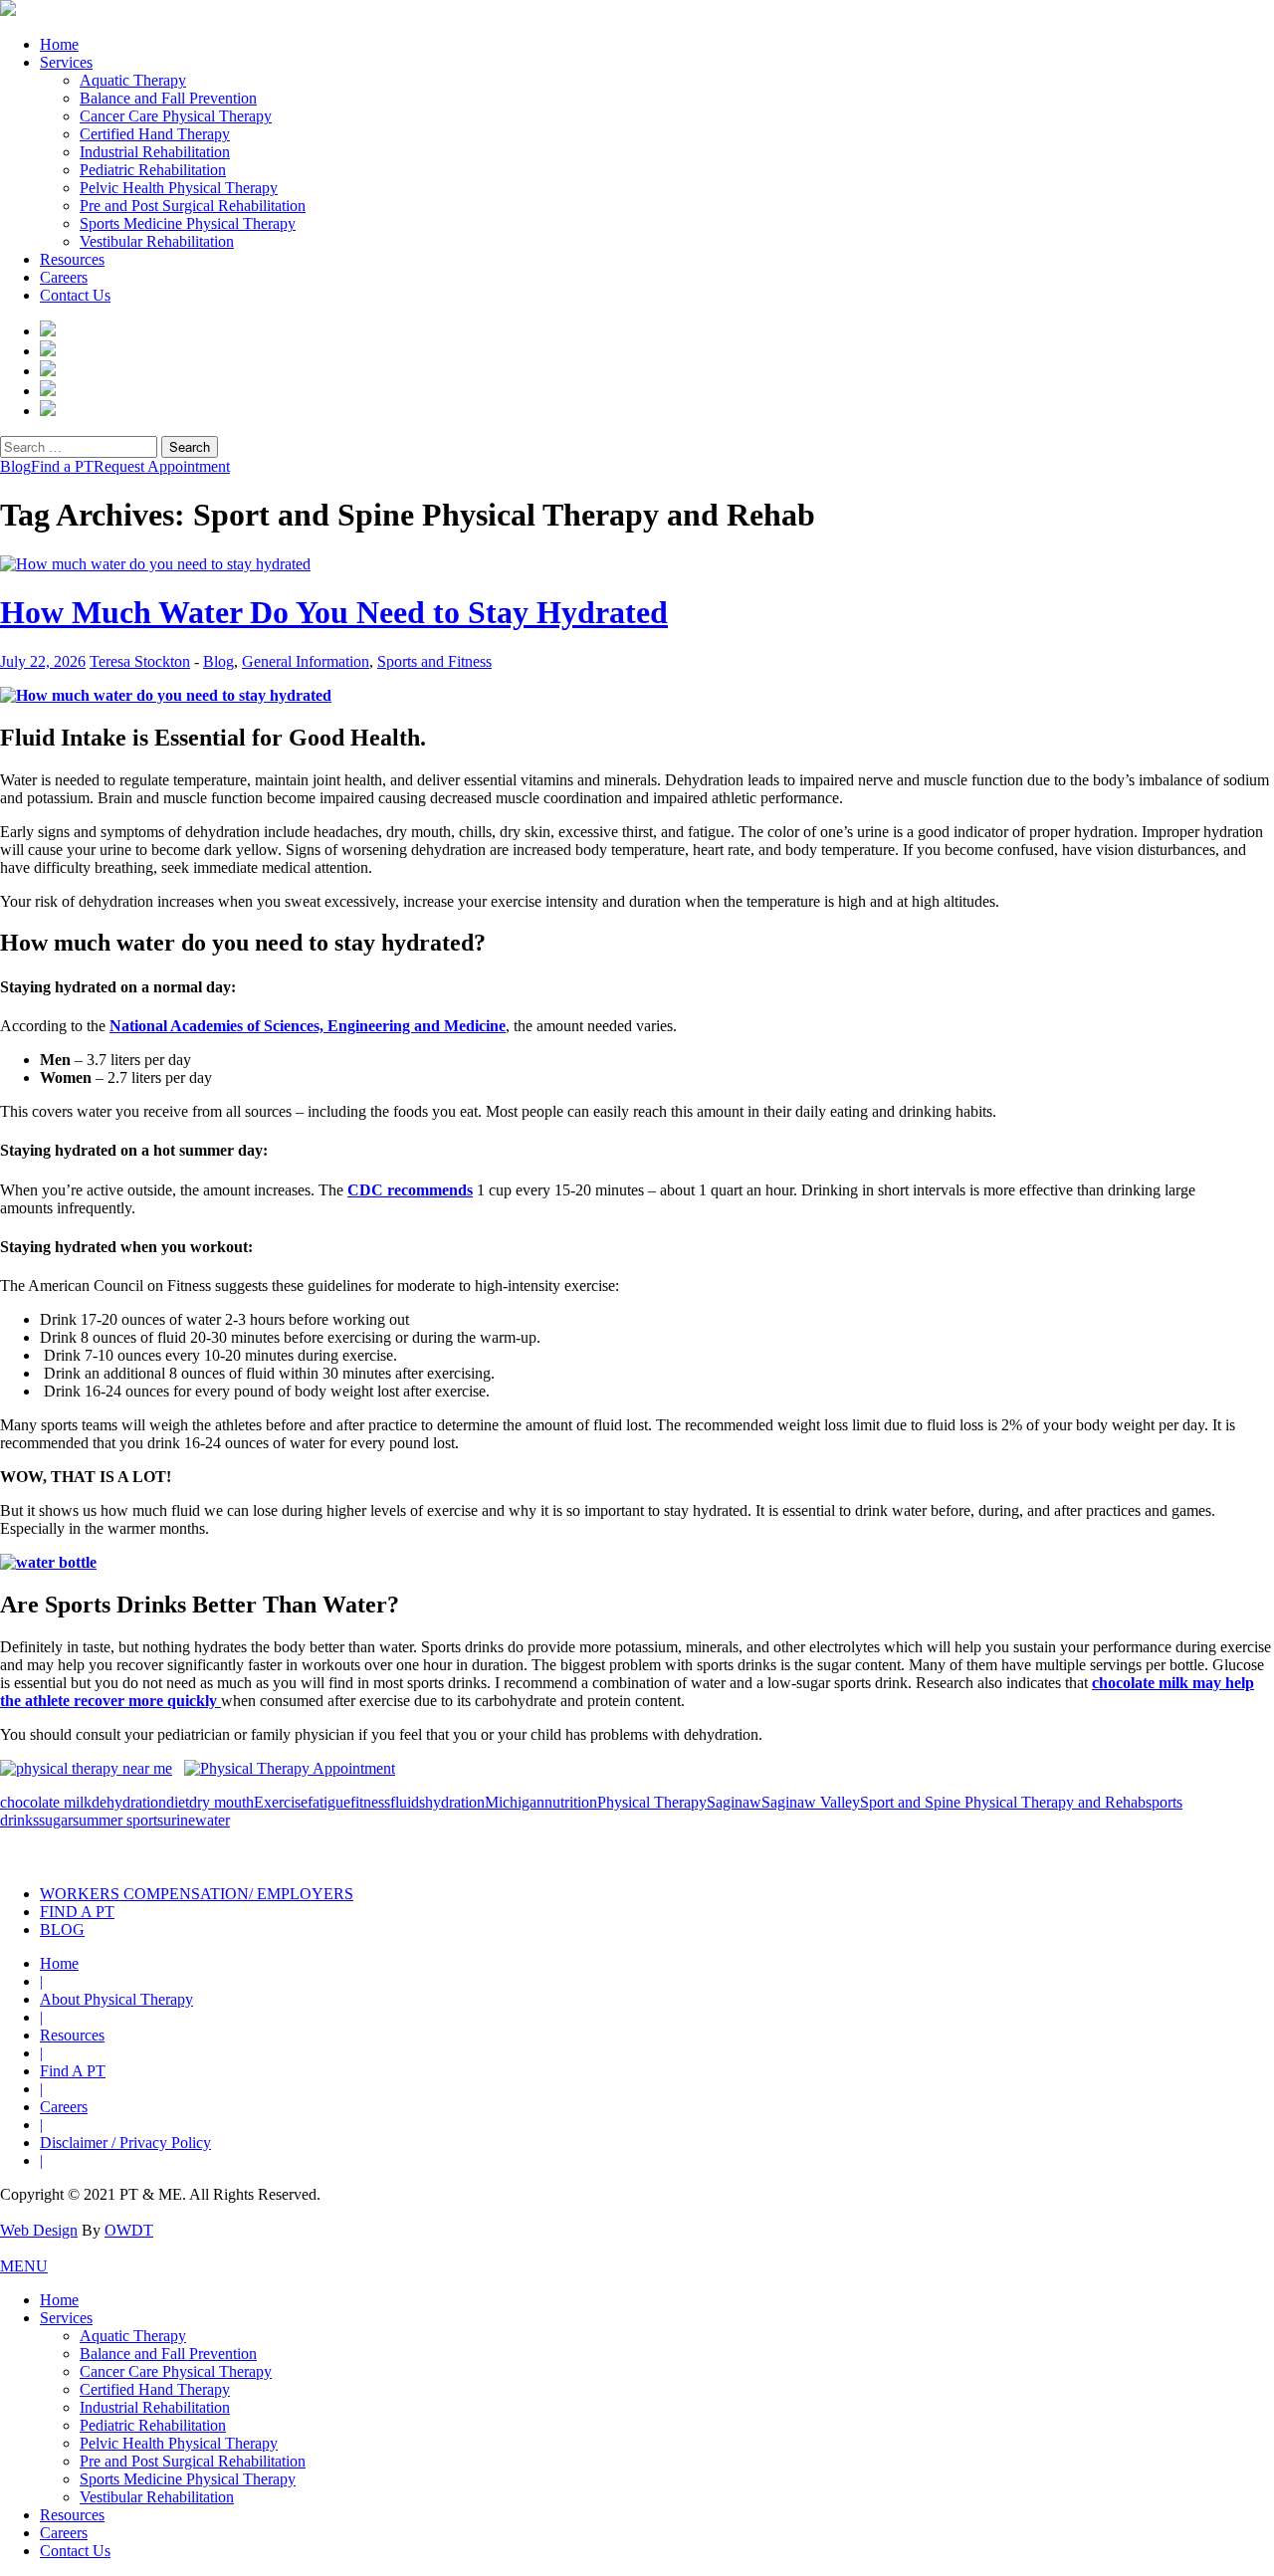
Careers (64, 277)
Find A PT (73, 2071)
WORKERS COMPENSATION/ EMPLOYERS (197, 1894)
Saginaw (734, 1802)
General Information (306, 661)
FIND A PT (77, 1912)
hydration (455, 1802)
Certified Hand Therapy (155, 134)
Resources (72, 259)
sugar (56, 1820)
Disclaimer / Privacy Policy (125, 2143)
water (212, 1820)
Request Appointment (162, 466)
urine (179, 1820)
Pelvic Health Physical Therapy (179, 188)
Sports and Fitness (434, 661)
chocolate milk (46, 1802)
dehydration (129, 1802)
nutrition (571, 1802)
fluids (408, 1802)
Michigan (515, 1802)
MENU (24, 2266)
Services (66, 62)
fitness (370, 1802)
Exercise (281, 1802)
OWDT (129, 2230)
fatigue (329, 1802)
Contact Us (75, 295)
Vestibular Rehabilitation (157, 241)
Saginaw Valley (811, 1802)
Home (59, 44)
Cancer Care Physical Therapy (176, 116)
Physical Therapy (652, 1802)
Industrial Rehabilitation (155, 152)
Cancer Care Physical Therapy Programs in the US (992, 1850)
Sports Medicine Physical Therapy (188, 223)
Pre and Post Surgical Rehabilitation (193, 206)
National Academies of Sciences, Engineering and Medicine (308, 1026)
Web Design (39, 2230)
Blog (15, 466)
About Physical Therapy (116, 1999)
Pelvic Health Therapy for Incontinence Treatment (416, 1850)
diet (178, 1802)
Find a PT (62, 466)
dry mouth (221, 1802)
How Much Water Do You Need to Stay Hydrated (334, 612)
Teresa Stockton (140, 661)
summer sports (118, 1820)
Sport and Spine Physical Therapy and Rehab (1003, 1802)
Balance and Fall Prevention (168, 98)
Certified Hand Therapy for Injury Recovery (704, 1850)
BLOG (62, 1930)
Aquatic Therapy (133, 80)
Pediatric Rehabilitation (153, 170)
